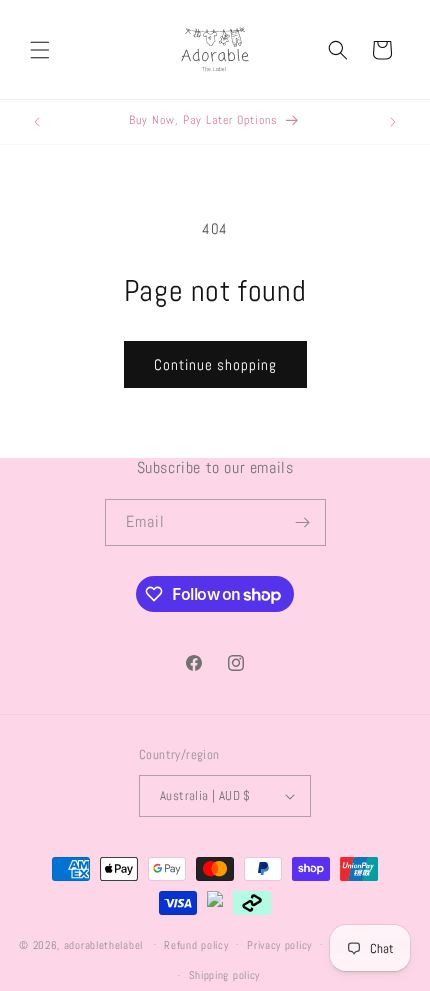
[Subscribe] (303, 522)
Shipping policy (225, 975)
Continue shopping (215, 364)
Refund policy (196, 945)
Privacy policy (279, 945)
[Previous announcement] (37, 122)
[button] (40, 50)
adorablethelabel (103, 944)
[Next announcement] (393, 122)
